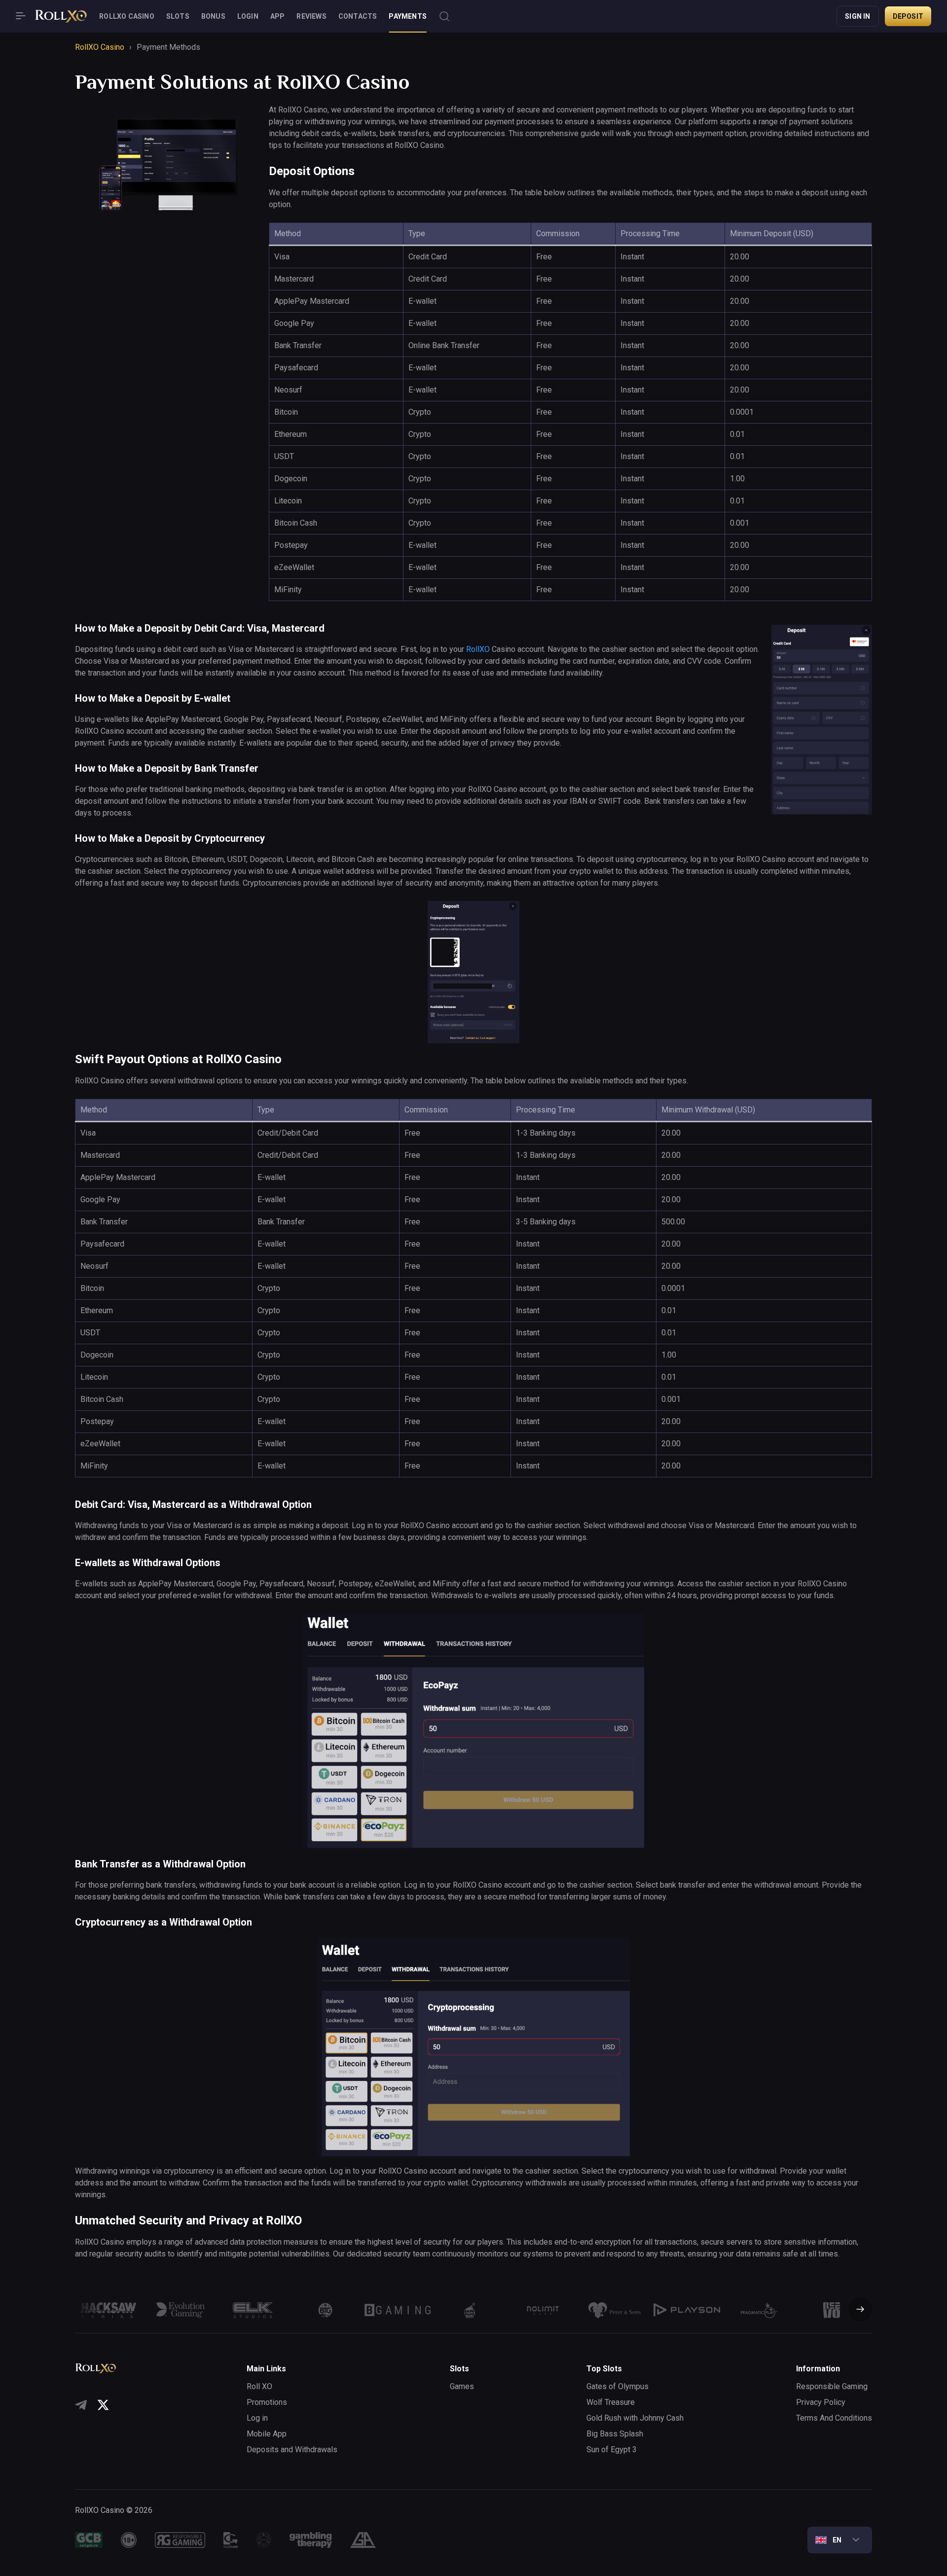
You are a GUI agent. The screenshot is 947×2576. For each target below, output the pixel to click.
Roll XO (259, 2386)
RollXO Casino (127, 16)
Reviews (311, 16)
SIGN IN (857, 16)
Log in (257, 2418)
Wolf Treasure (611, 2402)
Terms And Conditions (834, 2418)
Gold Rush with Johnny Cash (635, 2418)
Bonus (213, 16)
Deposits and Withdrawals (292, 2450)
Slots (178, 16)
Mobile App (267, 2434)
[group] (108, 2310)
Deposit (908, 16)
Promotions (267, 2402)
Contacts (358, 16)
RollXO (478, 649)
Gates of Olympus (618, 2386)
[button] (856, 2310)
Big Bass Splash (615, 2434)
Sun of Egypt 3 (612, 2450)
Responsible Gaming (832, 2386)
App (278, 16)
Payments (408, 16)
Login (248, 16)
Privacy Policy (821, 2402)
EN (837, 2540)
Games (462, 2386)
